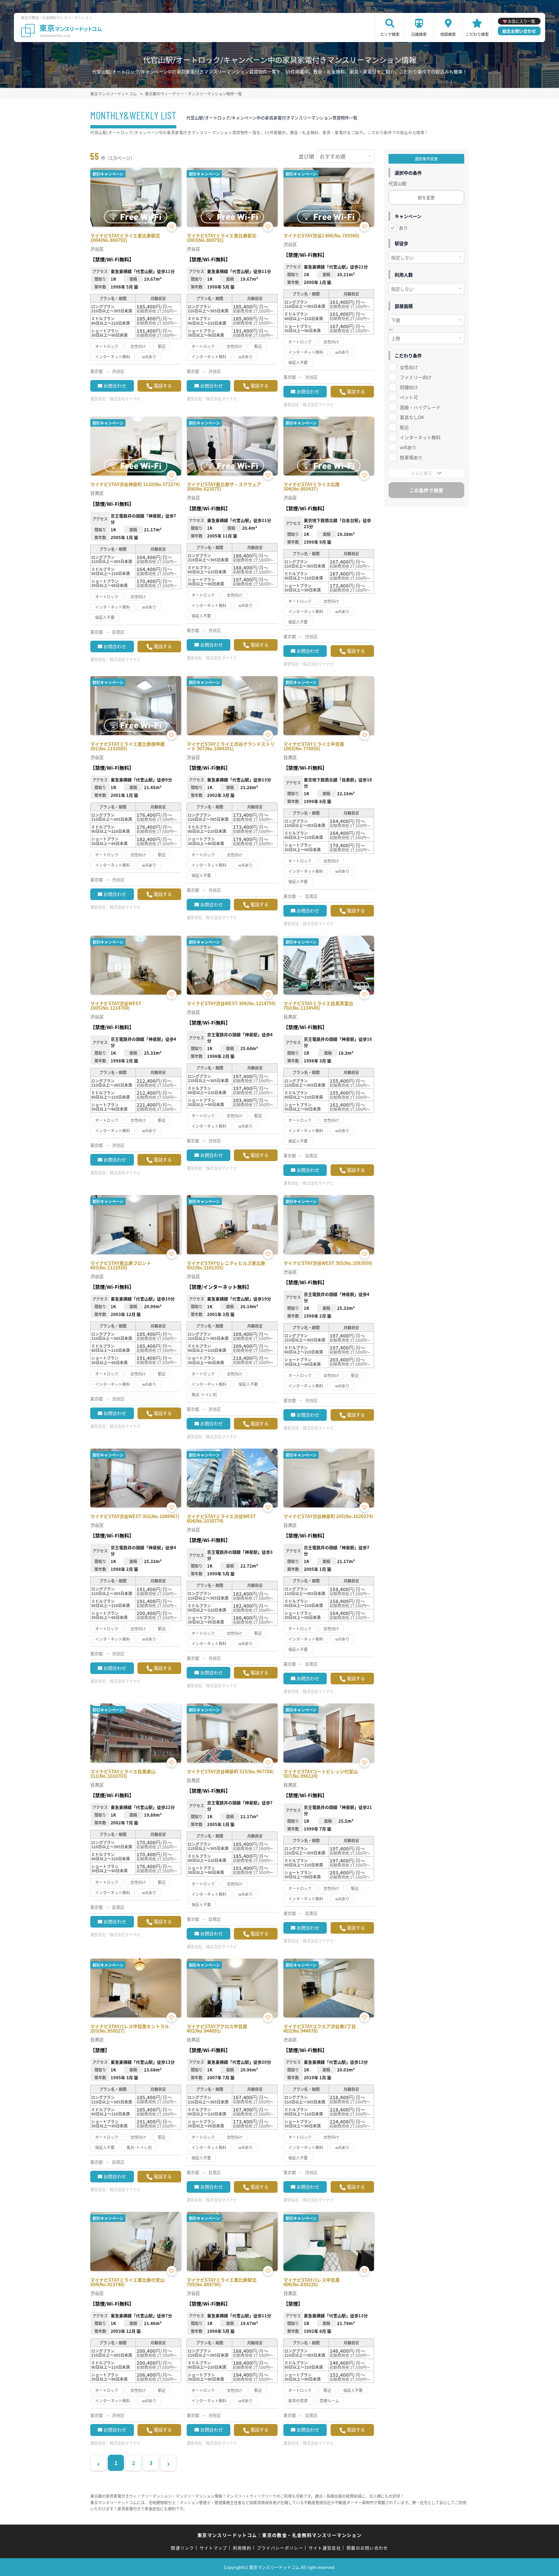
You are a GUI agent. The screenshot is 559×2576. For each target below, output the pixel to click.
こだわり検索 (477, 34)
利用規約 (242, 2548)
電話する (163, 386)
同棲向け (409, 387)
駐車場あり (411, 457)
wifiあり (408, 447)
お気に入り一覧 (521, 21)
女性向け (409, 367)
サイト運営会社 (325, 2548)
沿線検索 (419, 34)
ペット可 (409, 397)
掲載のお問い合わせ (367, 2548)
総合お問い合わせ (519, 31)
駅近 (404, 427)
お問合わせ (115, 386)
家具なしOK (412, 417)
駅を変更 (426, 197)
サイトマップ (214, 2548)
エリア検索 (390, 34)
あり (403, 228)
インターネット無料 (420, 437)
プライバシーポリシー (280, 2548)
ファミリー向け (416, 377)
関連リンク (182, 2548)
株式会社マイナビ (125, 399)
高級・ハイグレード (420, 407)
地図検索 (448, 34)
